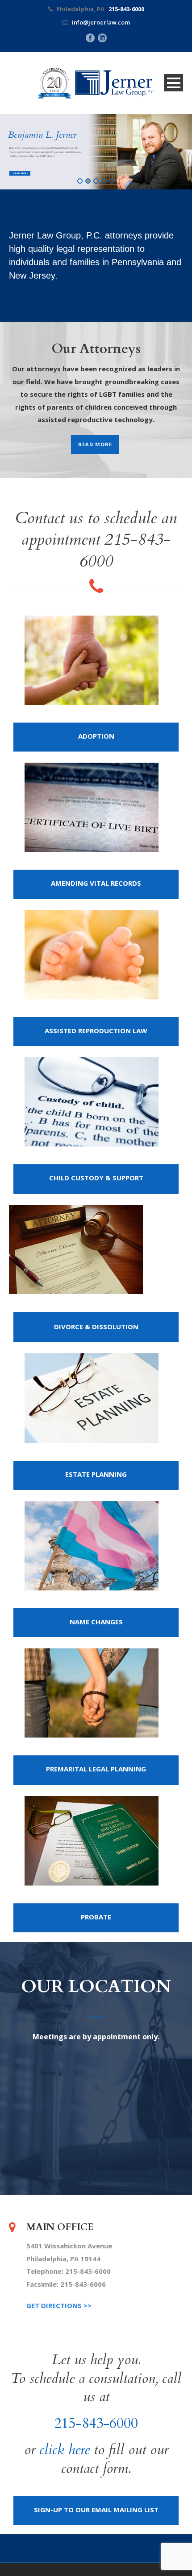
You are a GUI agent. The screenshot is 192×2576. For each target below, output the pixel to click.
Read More (95, 444)
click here (65, 2450)
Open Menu (173, 83)
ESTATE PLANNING (96, 1474)
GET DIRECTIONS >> (59, 2305)
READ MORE (21, 173)
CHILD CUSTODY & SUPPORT (96, 1178)
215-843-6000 (126, 9)
